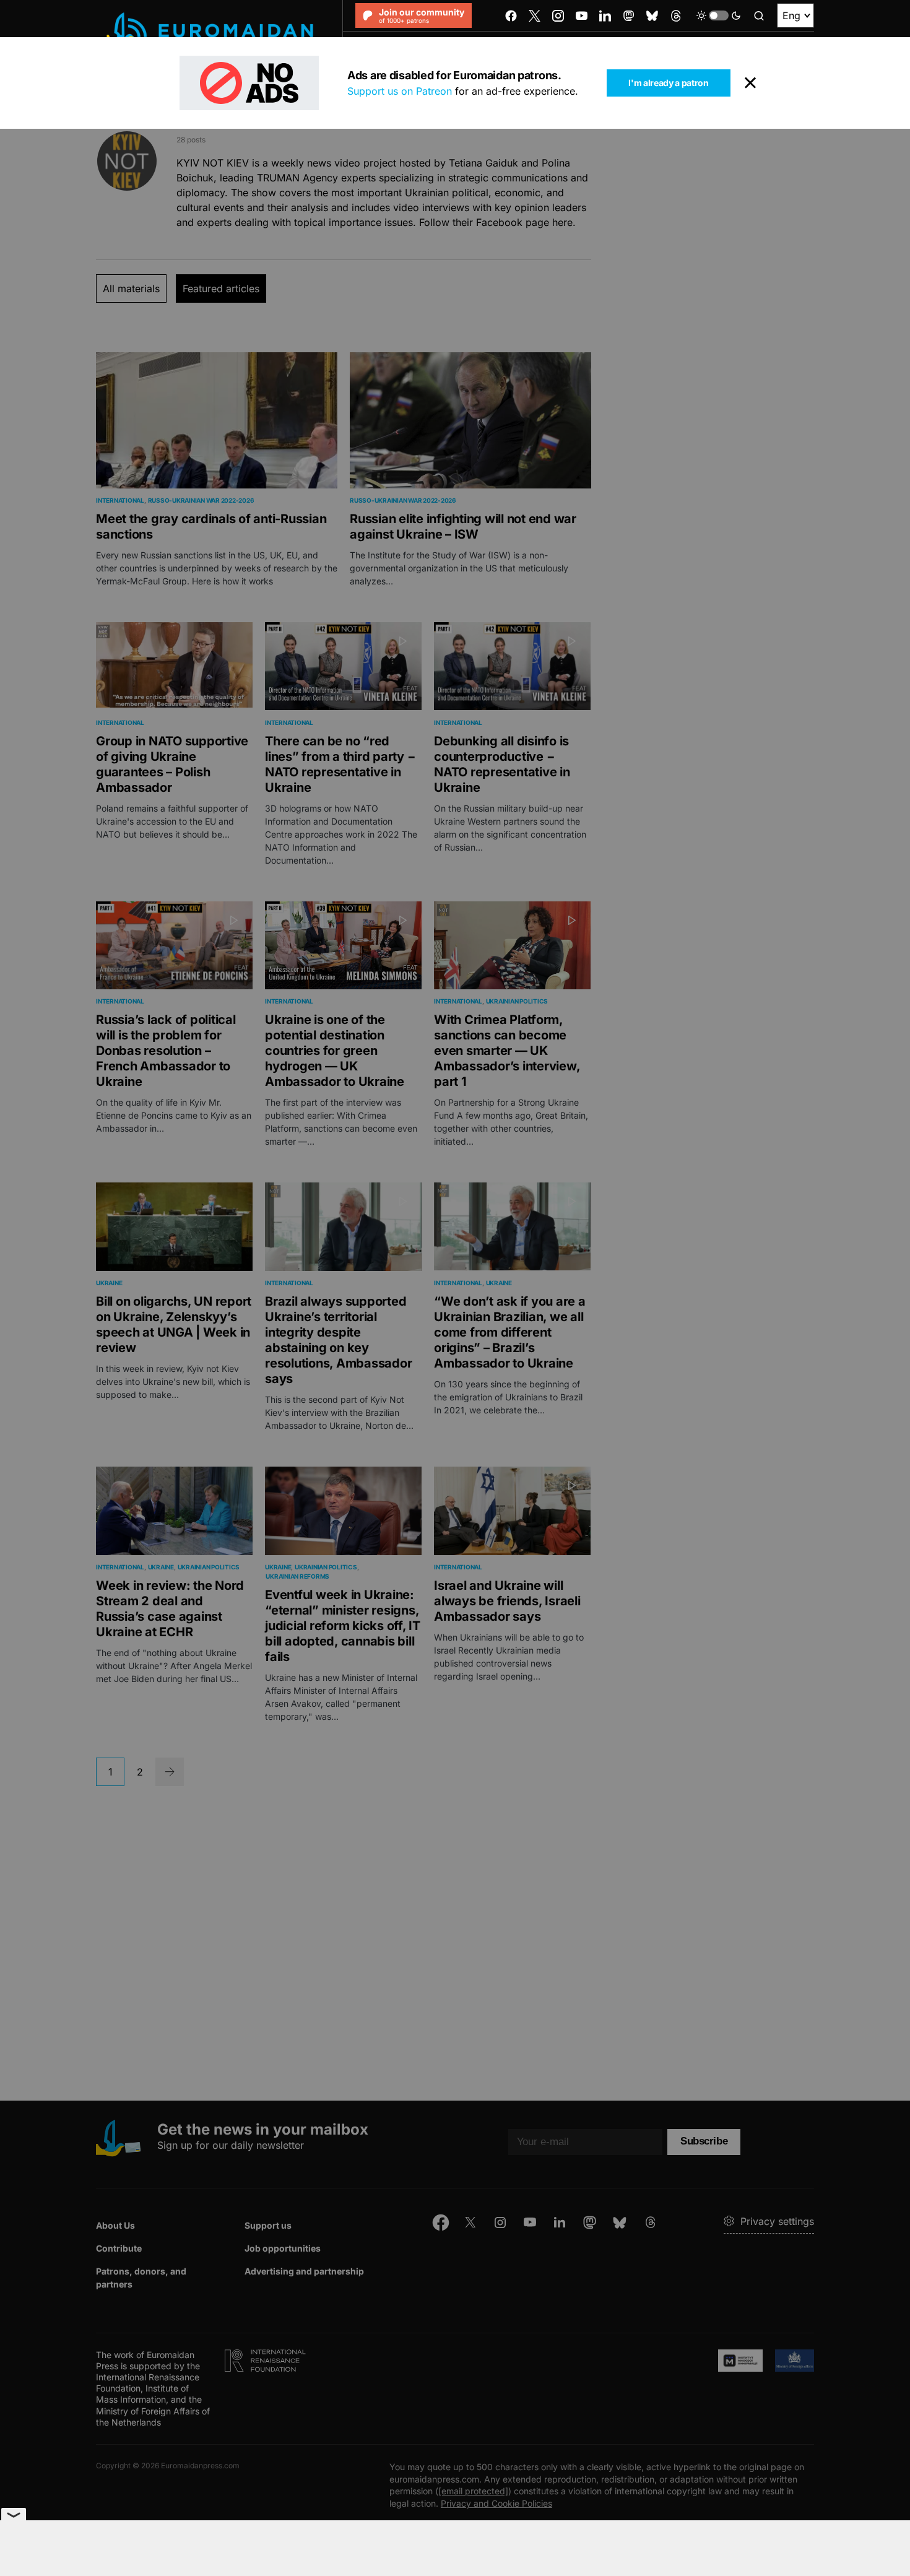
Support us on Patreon (400, 91)
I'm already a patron (668, 83)
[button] (719, 15)
